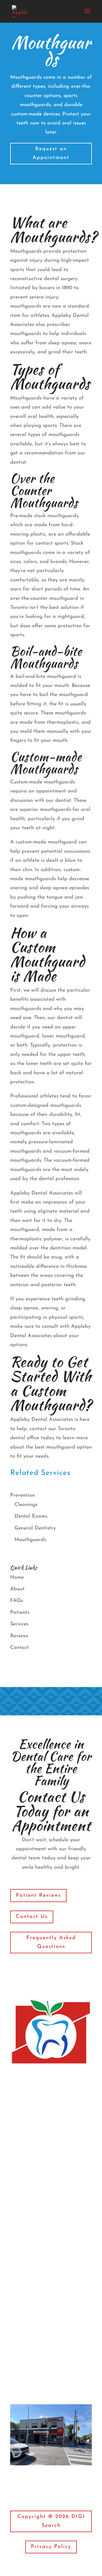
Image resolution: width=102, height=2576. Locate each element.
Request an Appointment (51, 153)
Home (17, 1578)
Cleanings (26, 1505)
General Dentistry (35, 1528)
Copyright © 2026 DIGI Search (51, 2521)
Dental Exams (31, 1516)
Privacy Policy (51, 2547)
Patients (20, 1613)
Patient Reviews (38, 1896)
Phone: (32, 2355)
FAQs (17, 1601)
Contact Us (32, 1917)
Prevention (23, 1496)
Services (19, 1624)
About (17, 1589)
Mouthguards (30, 1540)
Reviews (19, 1636)
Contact (20, 1648)
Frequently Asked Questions (51, 1942)
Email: (32, 2329)
